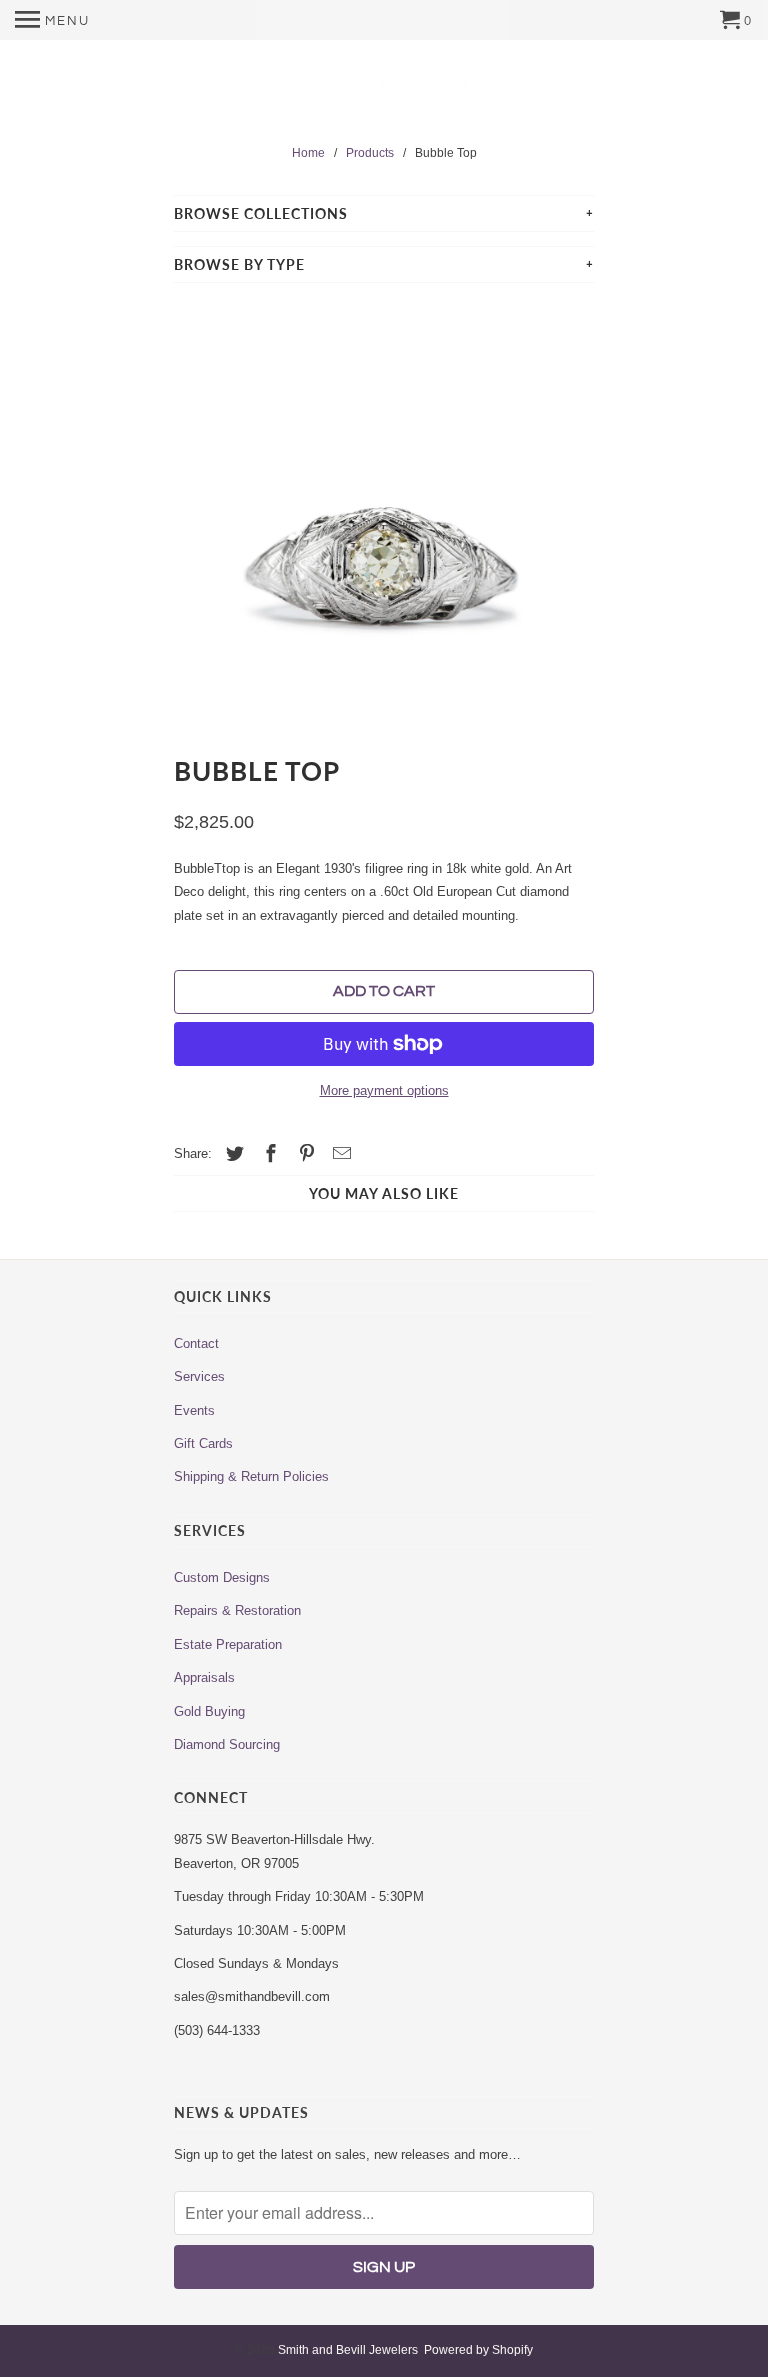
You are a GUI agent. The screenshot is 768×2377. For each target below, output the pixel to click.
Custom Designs (222, 1577)
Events (194, 1410)
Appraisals (204, 1677)
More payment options (384, 1090)
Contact (196, 1343)
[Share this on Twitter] (232, 1154)
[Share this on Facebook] (268, 1154)
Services (199, 1376)
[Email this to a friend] (339, 1154)
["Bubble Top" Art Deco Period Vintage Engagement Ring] (384, 512)
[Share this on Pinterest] (304, 1154)
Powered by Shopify (478, 2350)
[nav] (52, 20)
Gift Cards (203, 1443)
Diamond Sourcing (227, 1744)
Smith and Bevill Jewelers (348, 2350)
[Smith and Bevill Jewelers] (384, 93)
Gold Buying (209, 1711)
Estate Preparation (228, 1644)
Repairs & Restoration (237, 1610)
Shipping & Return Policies (251, 1476)
